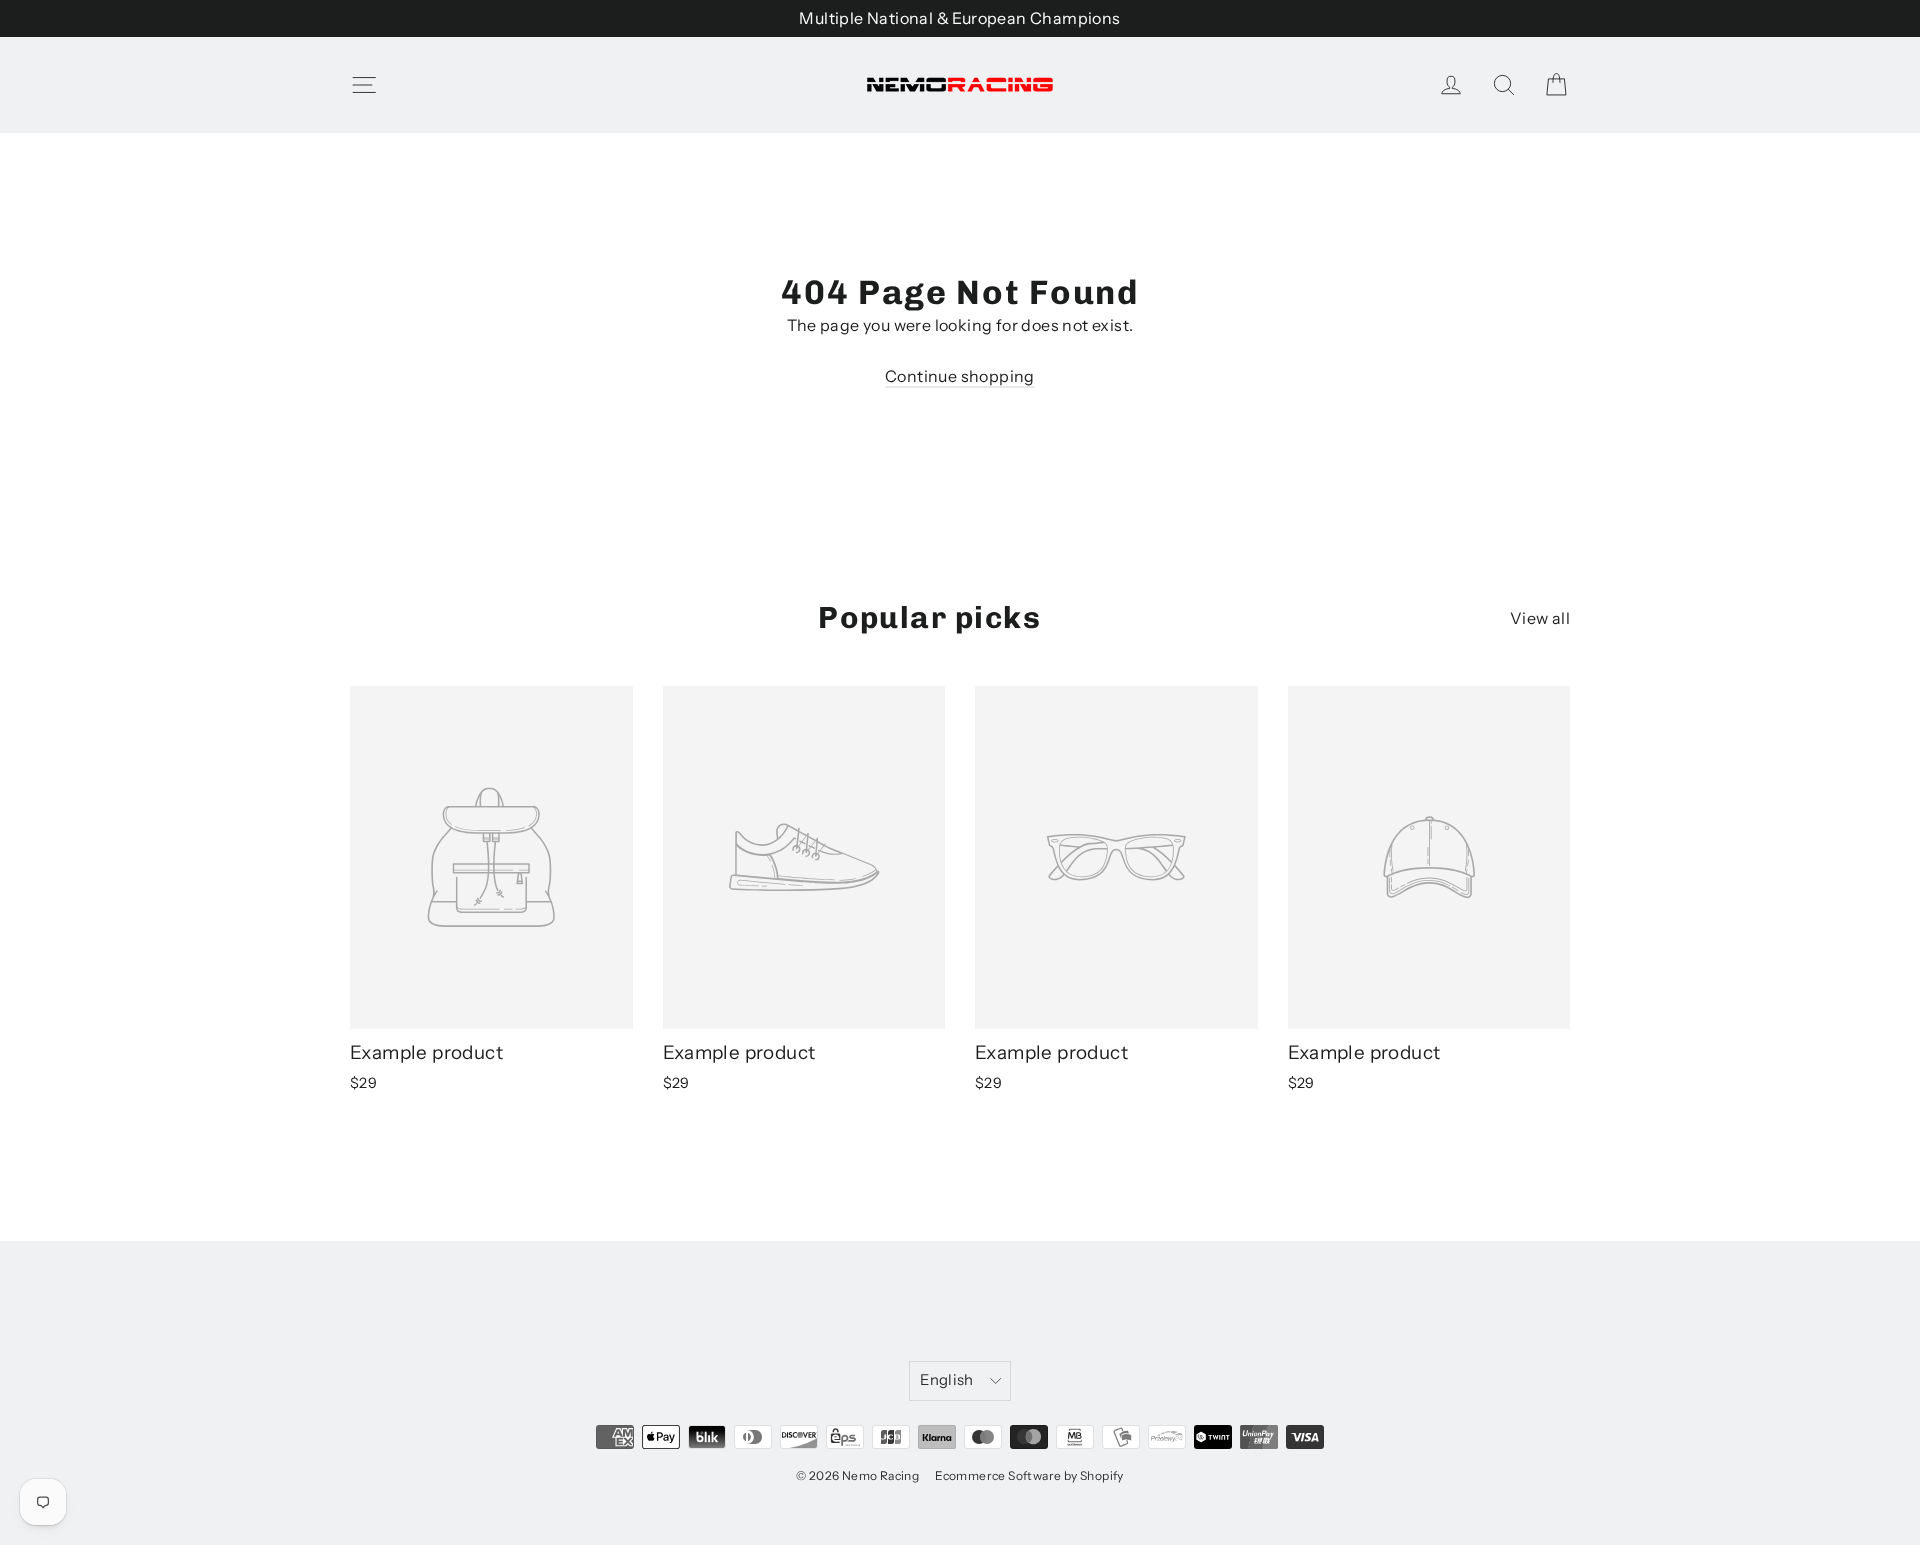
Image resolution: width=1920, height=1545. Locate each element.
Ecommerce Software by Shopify (1029, 1475)
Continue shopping (960, 376)
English (947, 1380)
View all (1540, 618)
